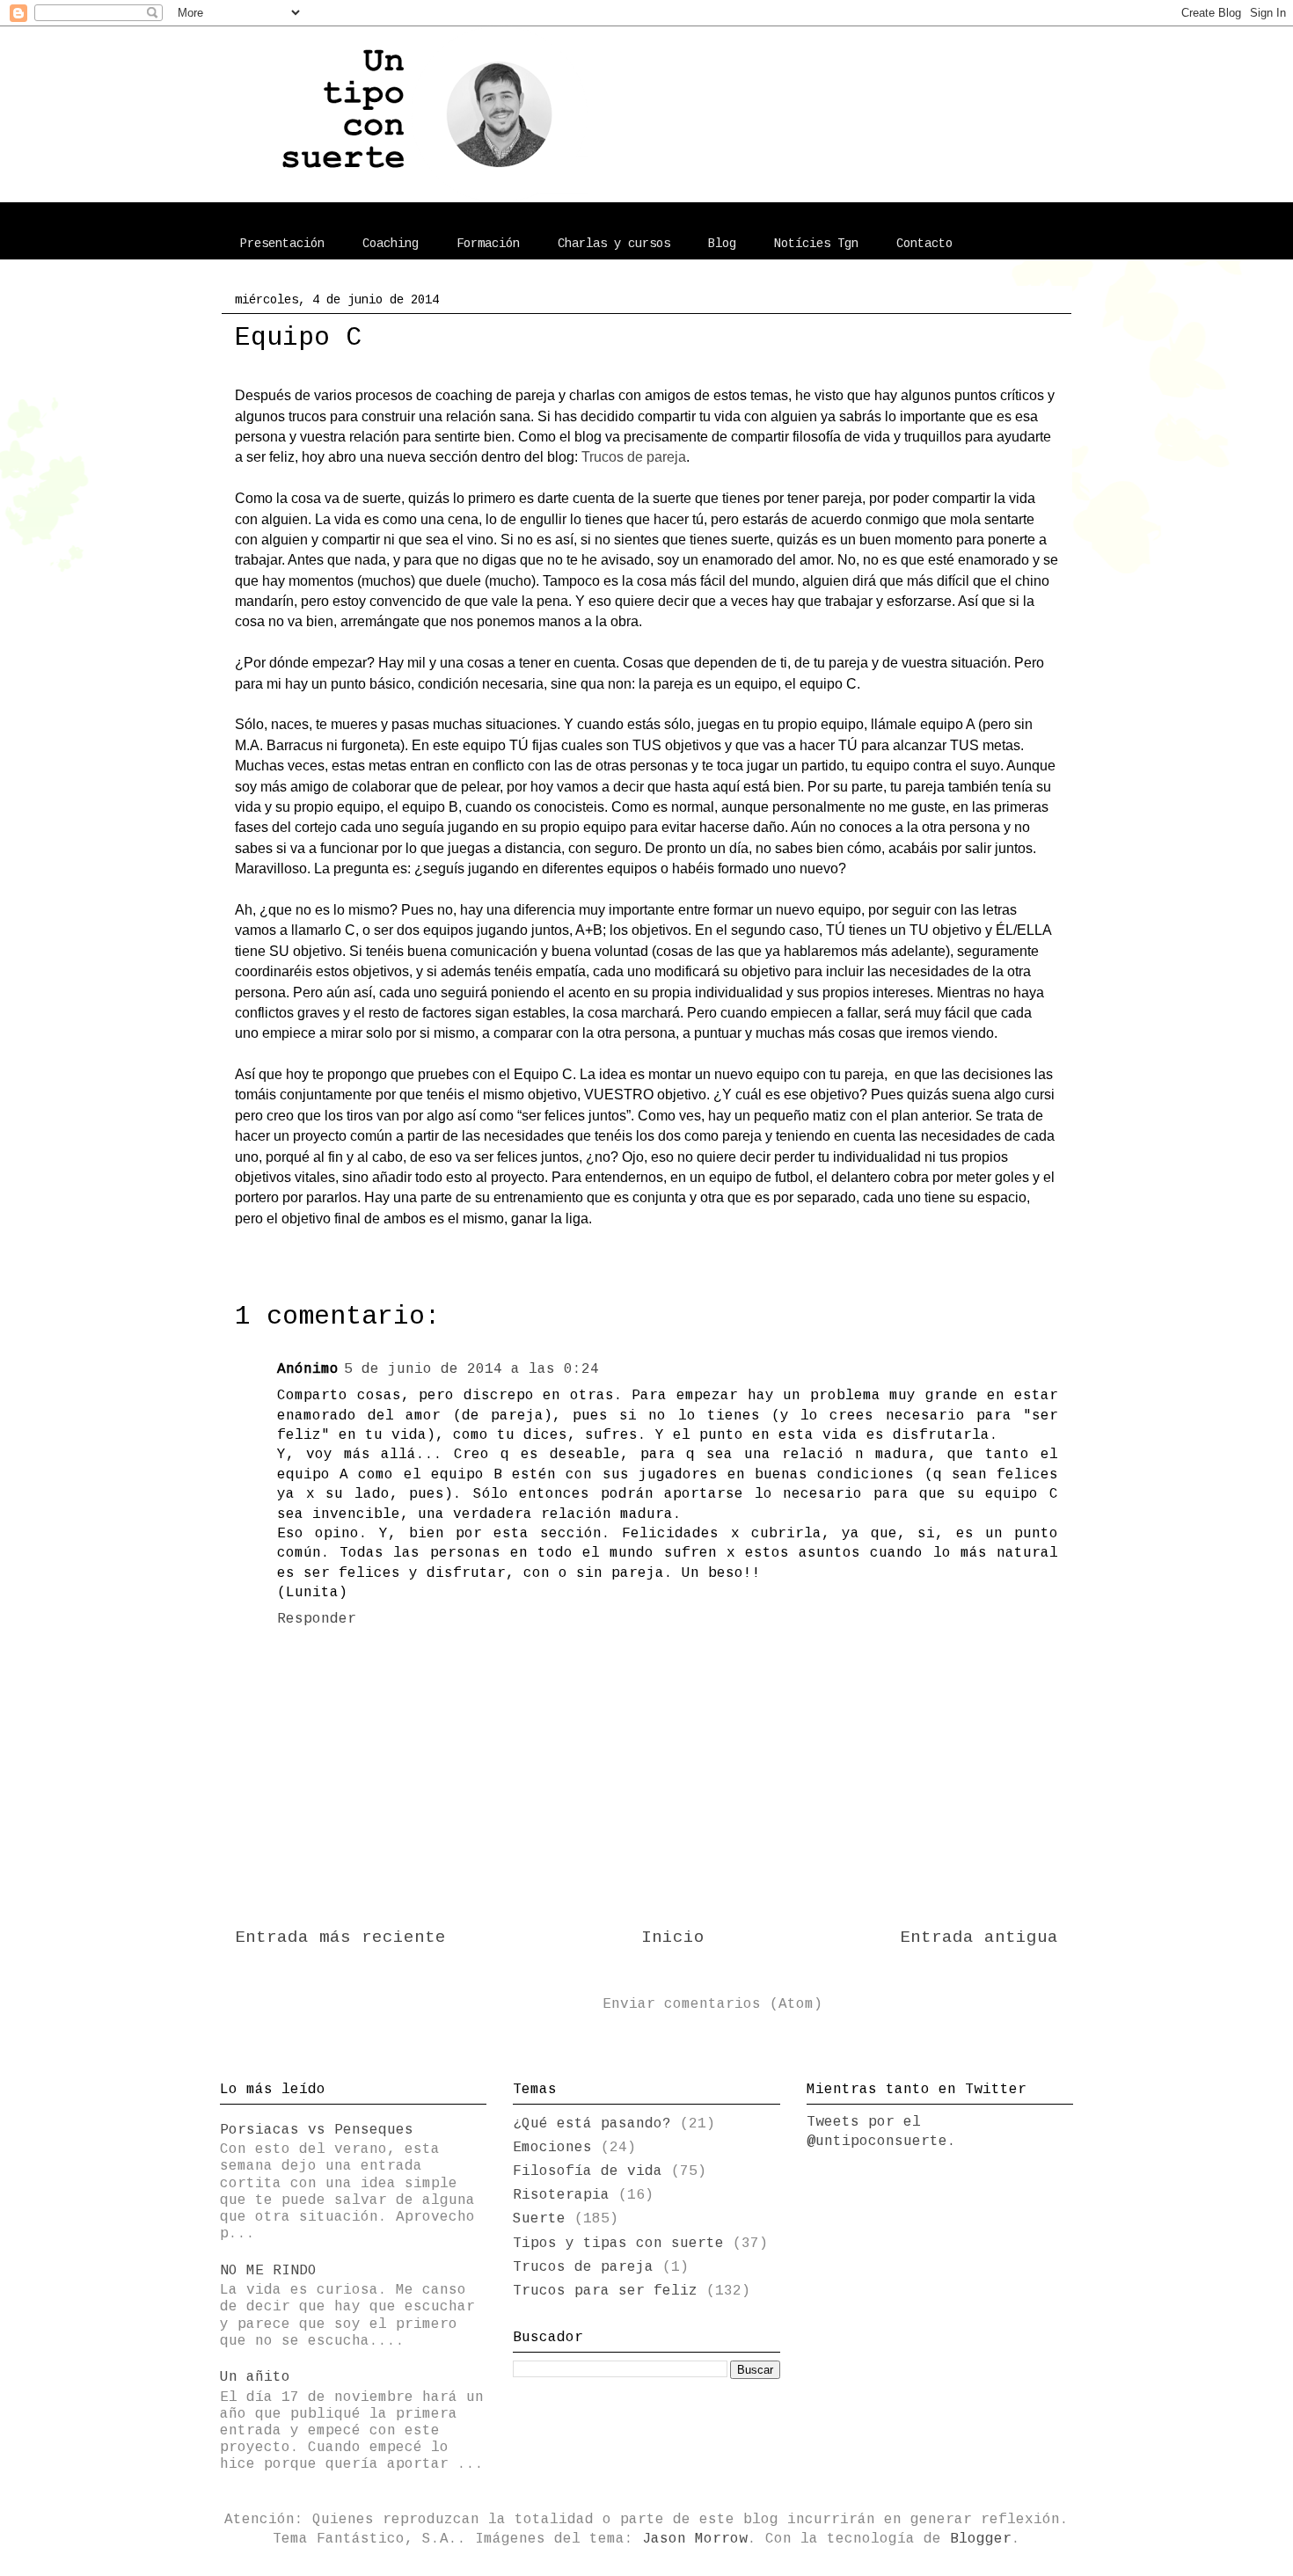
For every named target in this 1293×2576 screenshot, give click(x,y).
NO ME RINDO (268, 2271)
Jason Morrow (695, 2539)
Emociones (552, 2148)
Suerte (539, 2219)
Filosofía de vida (588, 2171)
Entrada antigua (979, 1937)
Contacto (924, 244)
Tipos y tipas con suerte (618, 2244)
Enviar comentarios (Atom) (712, 2004)
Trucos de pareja (634, 457)
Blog (722, 244)
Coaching (391, 244)
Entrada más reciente (340, 1937)
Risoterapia (561, 2195)
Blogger (981, 2539)
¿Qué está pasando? (592, 2124)
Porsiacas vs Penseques (317, 2130)
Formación (488, 244)
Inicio (673, 1937)
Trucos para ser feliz (605, 2291)
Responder (317, 1619)
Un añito (255, 2377)
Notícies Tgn (816, 244)
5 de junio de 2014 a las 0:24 (471, 1369)
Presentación (282, 244)
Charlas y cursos (614, 244)
